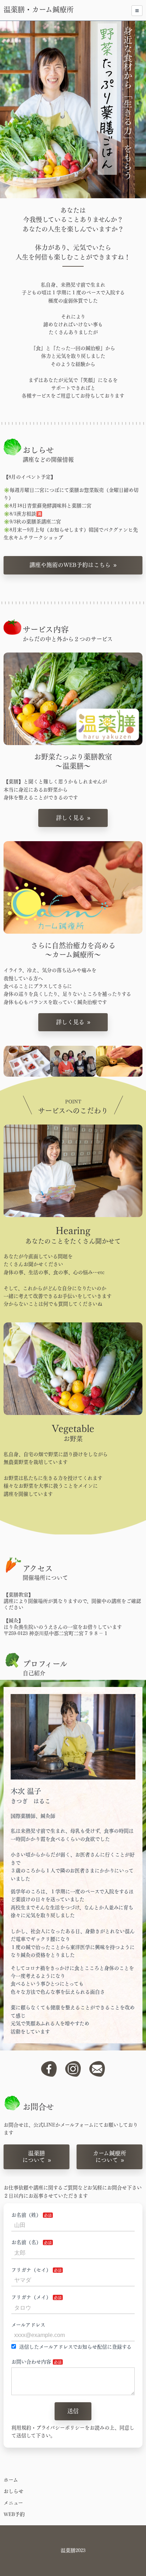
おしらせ (13, 2491)
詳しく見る (70, 818)
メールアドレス (28, 2325)
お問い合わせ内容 (31, 2362)
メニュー (13, 2503)
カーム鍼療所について (109, 2157)
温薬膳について (34, 2157)
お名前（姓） (26, 2215)
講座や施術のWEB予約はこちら (70, 565)
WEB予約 (14, 2514)
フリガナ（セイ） (31, 2270)
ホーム (11, 2480)
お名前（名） (26, 2242)
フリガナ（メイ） (31, 2297)
